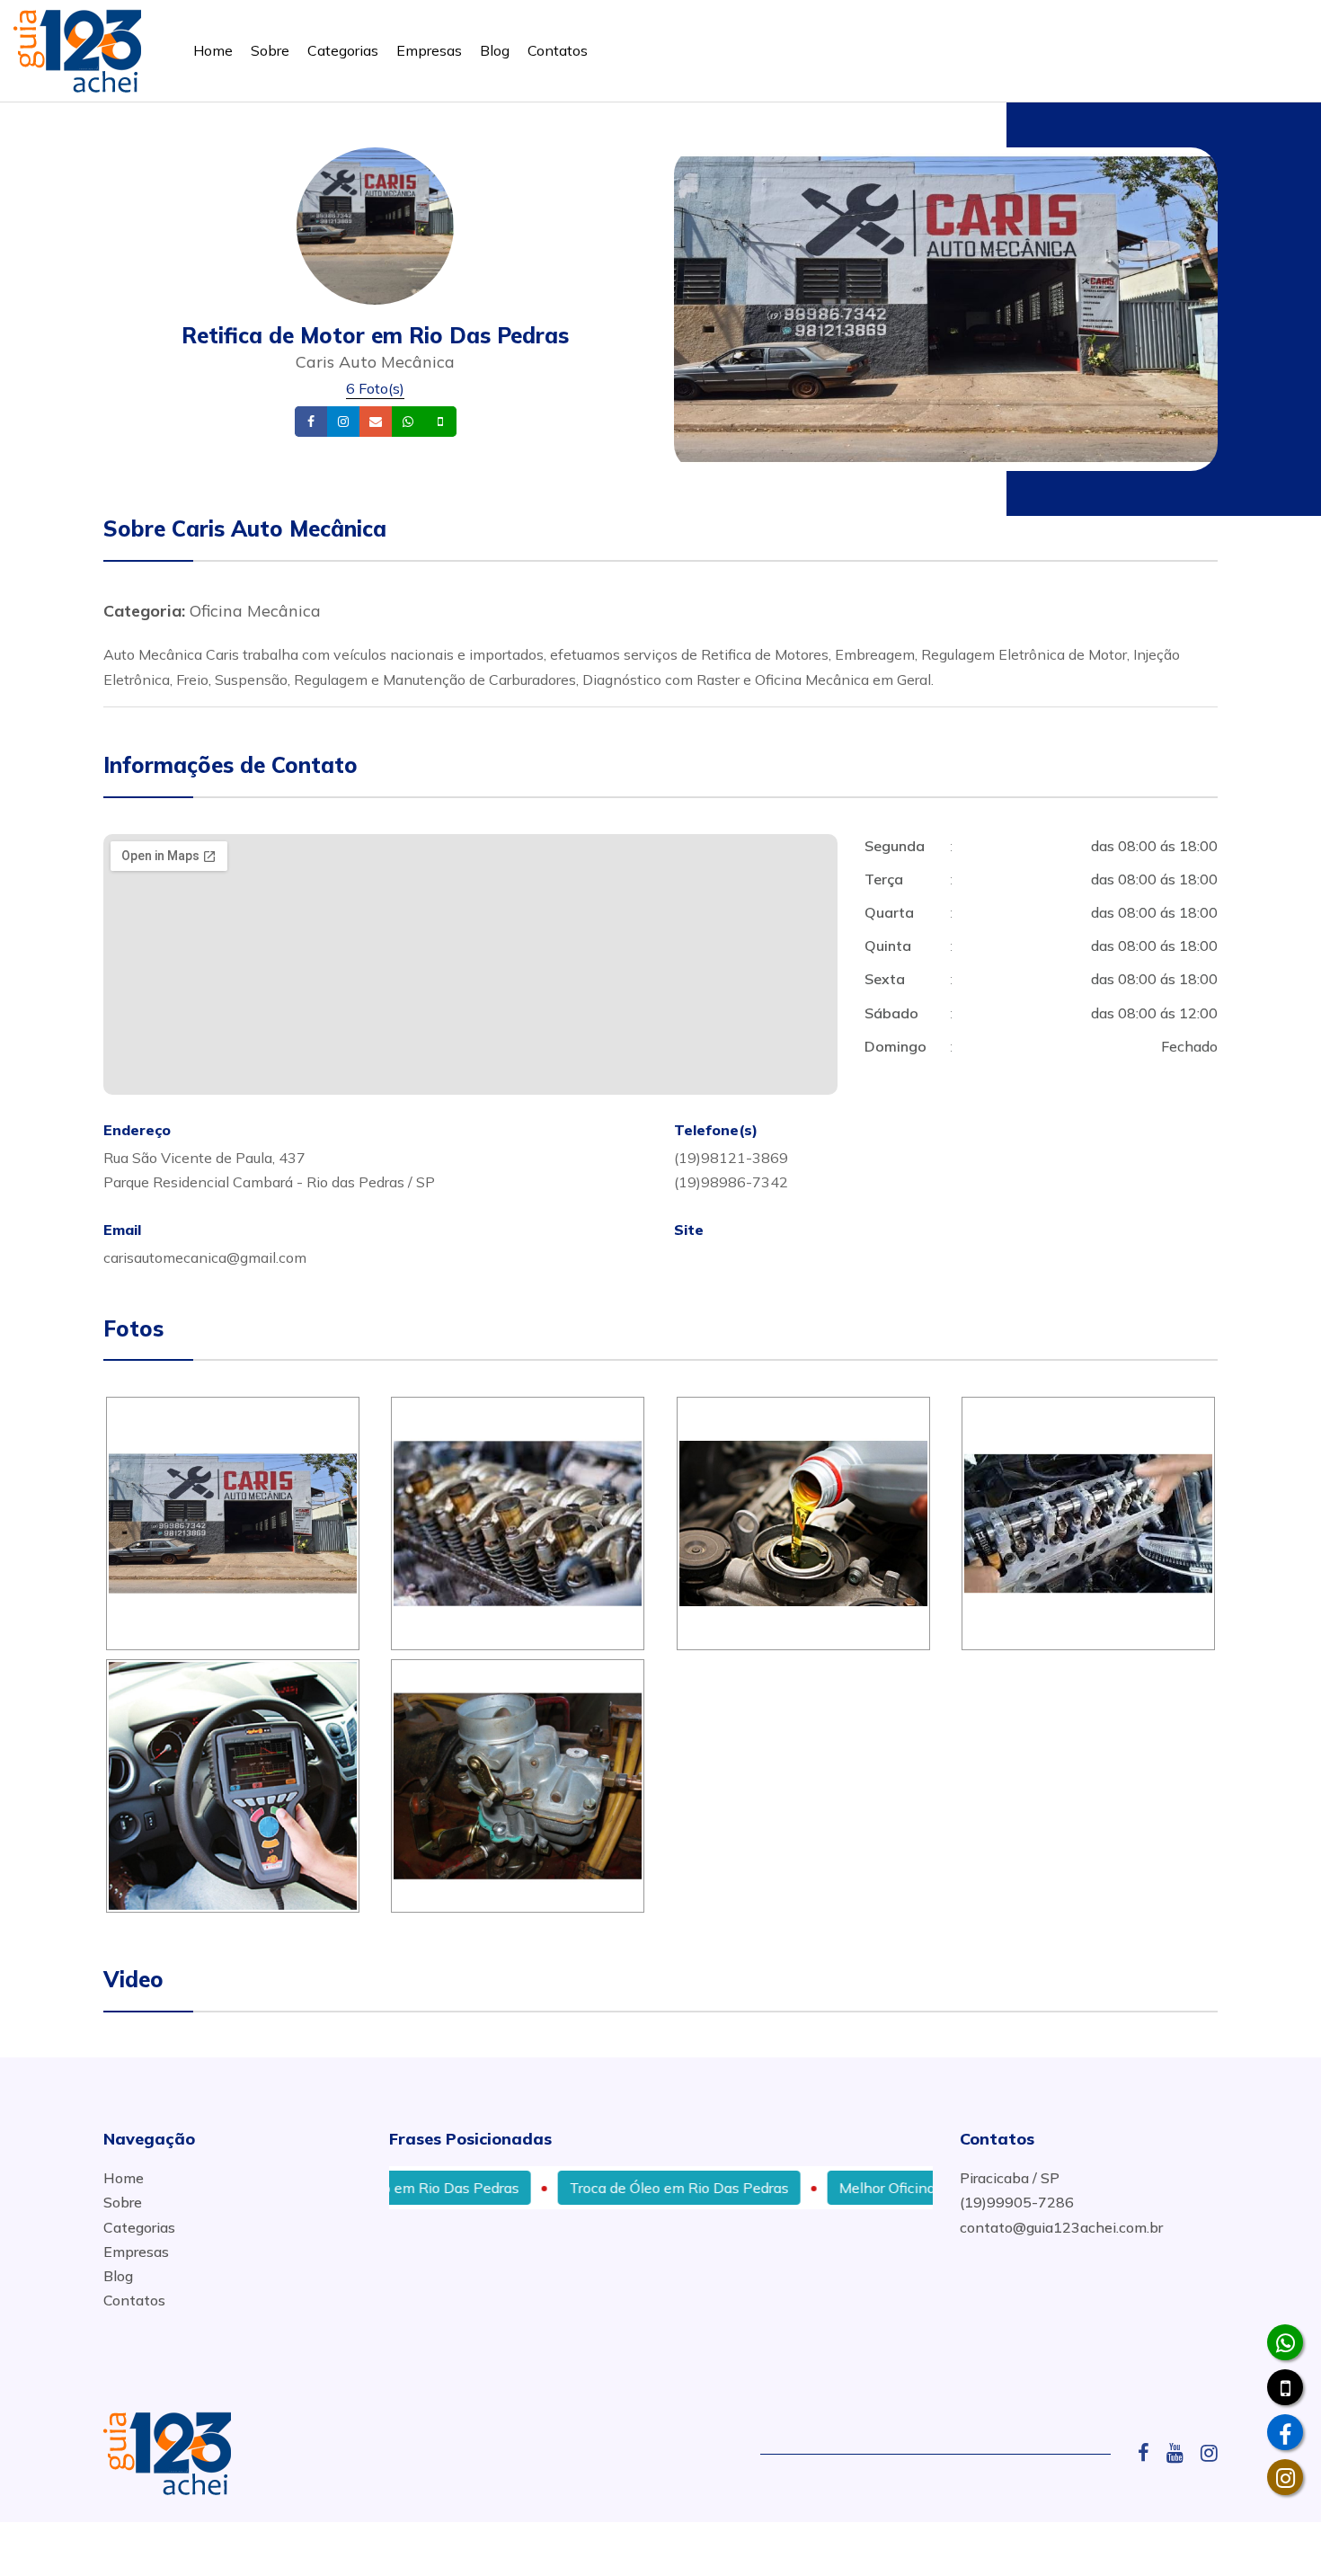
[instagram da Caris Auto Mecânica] (1285, 2477)
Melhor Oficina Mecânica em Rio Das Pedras (924, 2188)
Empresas (429, 50)
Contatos (558, 50)
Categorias (343, 50)
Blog (495, 50)
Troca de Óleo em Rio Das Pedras (618, 2188)
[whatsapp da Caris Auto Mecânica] (1285, 2342)
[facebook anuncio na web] (1150, 2453)
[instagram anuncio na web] (1209, 2453)
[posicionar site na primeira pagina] (77, 47)
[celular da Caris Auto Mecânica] (1285, 2387)
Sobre (270, 50)
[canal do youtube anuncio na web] (1182, 2453)
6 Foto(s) (375, 388)
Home (213, 50)
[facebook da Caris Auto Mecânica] (1285, 2432)
